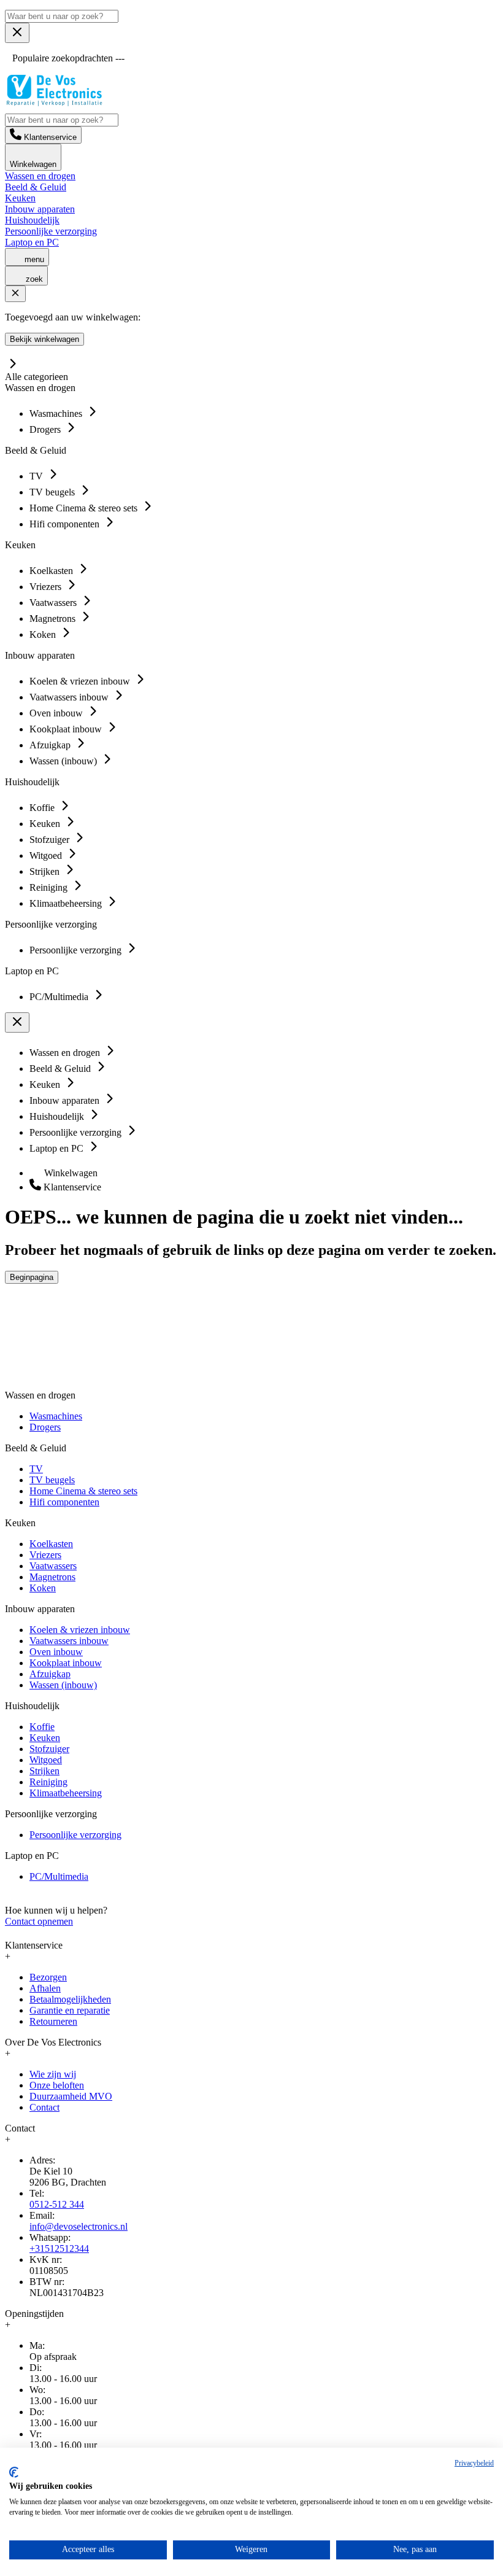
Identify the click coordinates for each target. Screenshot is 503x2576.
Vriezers (45, 1555)
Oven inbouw (56, 1652)
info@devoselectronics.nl (79, 2226)
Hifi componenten (64, 1502)
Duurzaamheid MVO (71, 2096)
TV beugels (52, 1480)
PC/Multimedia (59, 1876)
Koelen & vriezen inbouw (80, 1630)
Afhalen (45, 1988)
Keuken (20, 198)
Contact (44, 2107)
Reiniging (48, 1782)
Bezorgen (48, 1977)
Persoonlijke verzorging (51, 231)
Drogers (45, 1427)
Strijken (44, 1771)
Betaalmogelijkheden (70, 1999)
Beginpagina (32, 1277)
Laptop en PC (32, 242)
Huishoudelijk (32, 220)
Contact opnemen (39, 1921)
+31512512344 (59, 2248)
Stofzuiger (49, 1749)
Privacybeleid (474, 2463)
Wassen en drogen (40, 176)
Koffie (42, 1727)
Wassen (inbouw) (63, 1685)
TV (36, 1469)
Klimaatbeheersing (66, 1793)
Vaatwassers (53, 1566)
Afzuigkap (50, 1674)
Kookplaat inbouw (66, 1663)
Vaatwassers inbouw (69, 1641)
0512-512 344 (57, 2204)
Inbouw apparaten (40, 209)
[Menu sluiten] (17, 33)
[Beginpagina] (54, 103)
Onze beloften (57, 2085)
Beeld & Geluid (36, 187)
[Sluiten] (15, 294)
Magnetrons (52, 1577)
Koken (43, 1588)
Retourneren (53, 2021)
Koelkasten (51, 1544)
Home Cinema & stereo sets (83, 1491)
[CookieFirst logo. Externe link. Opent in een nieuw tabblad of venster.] (14, 2472)
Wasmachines (56, 1416)
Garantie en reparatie (70, 2010)
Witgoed (46, 1760)
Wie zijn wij (53, 2074)
